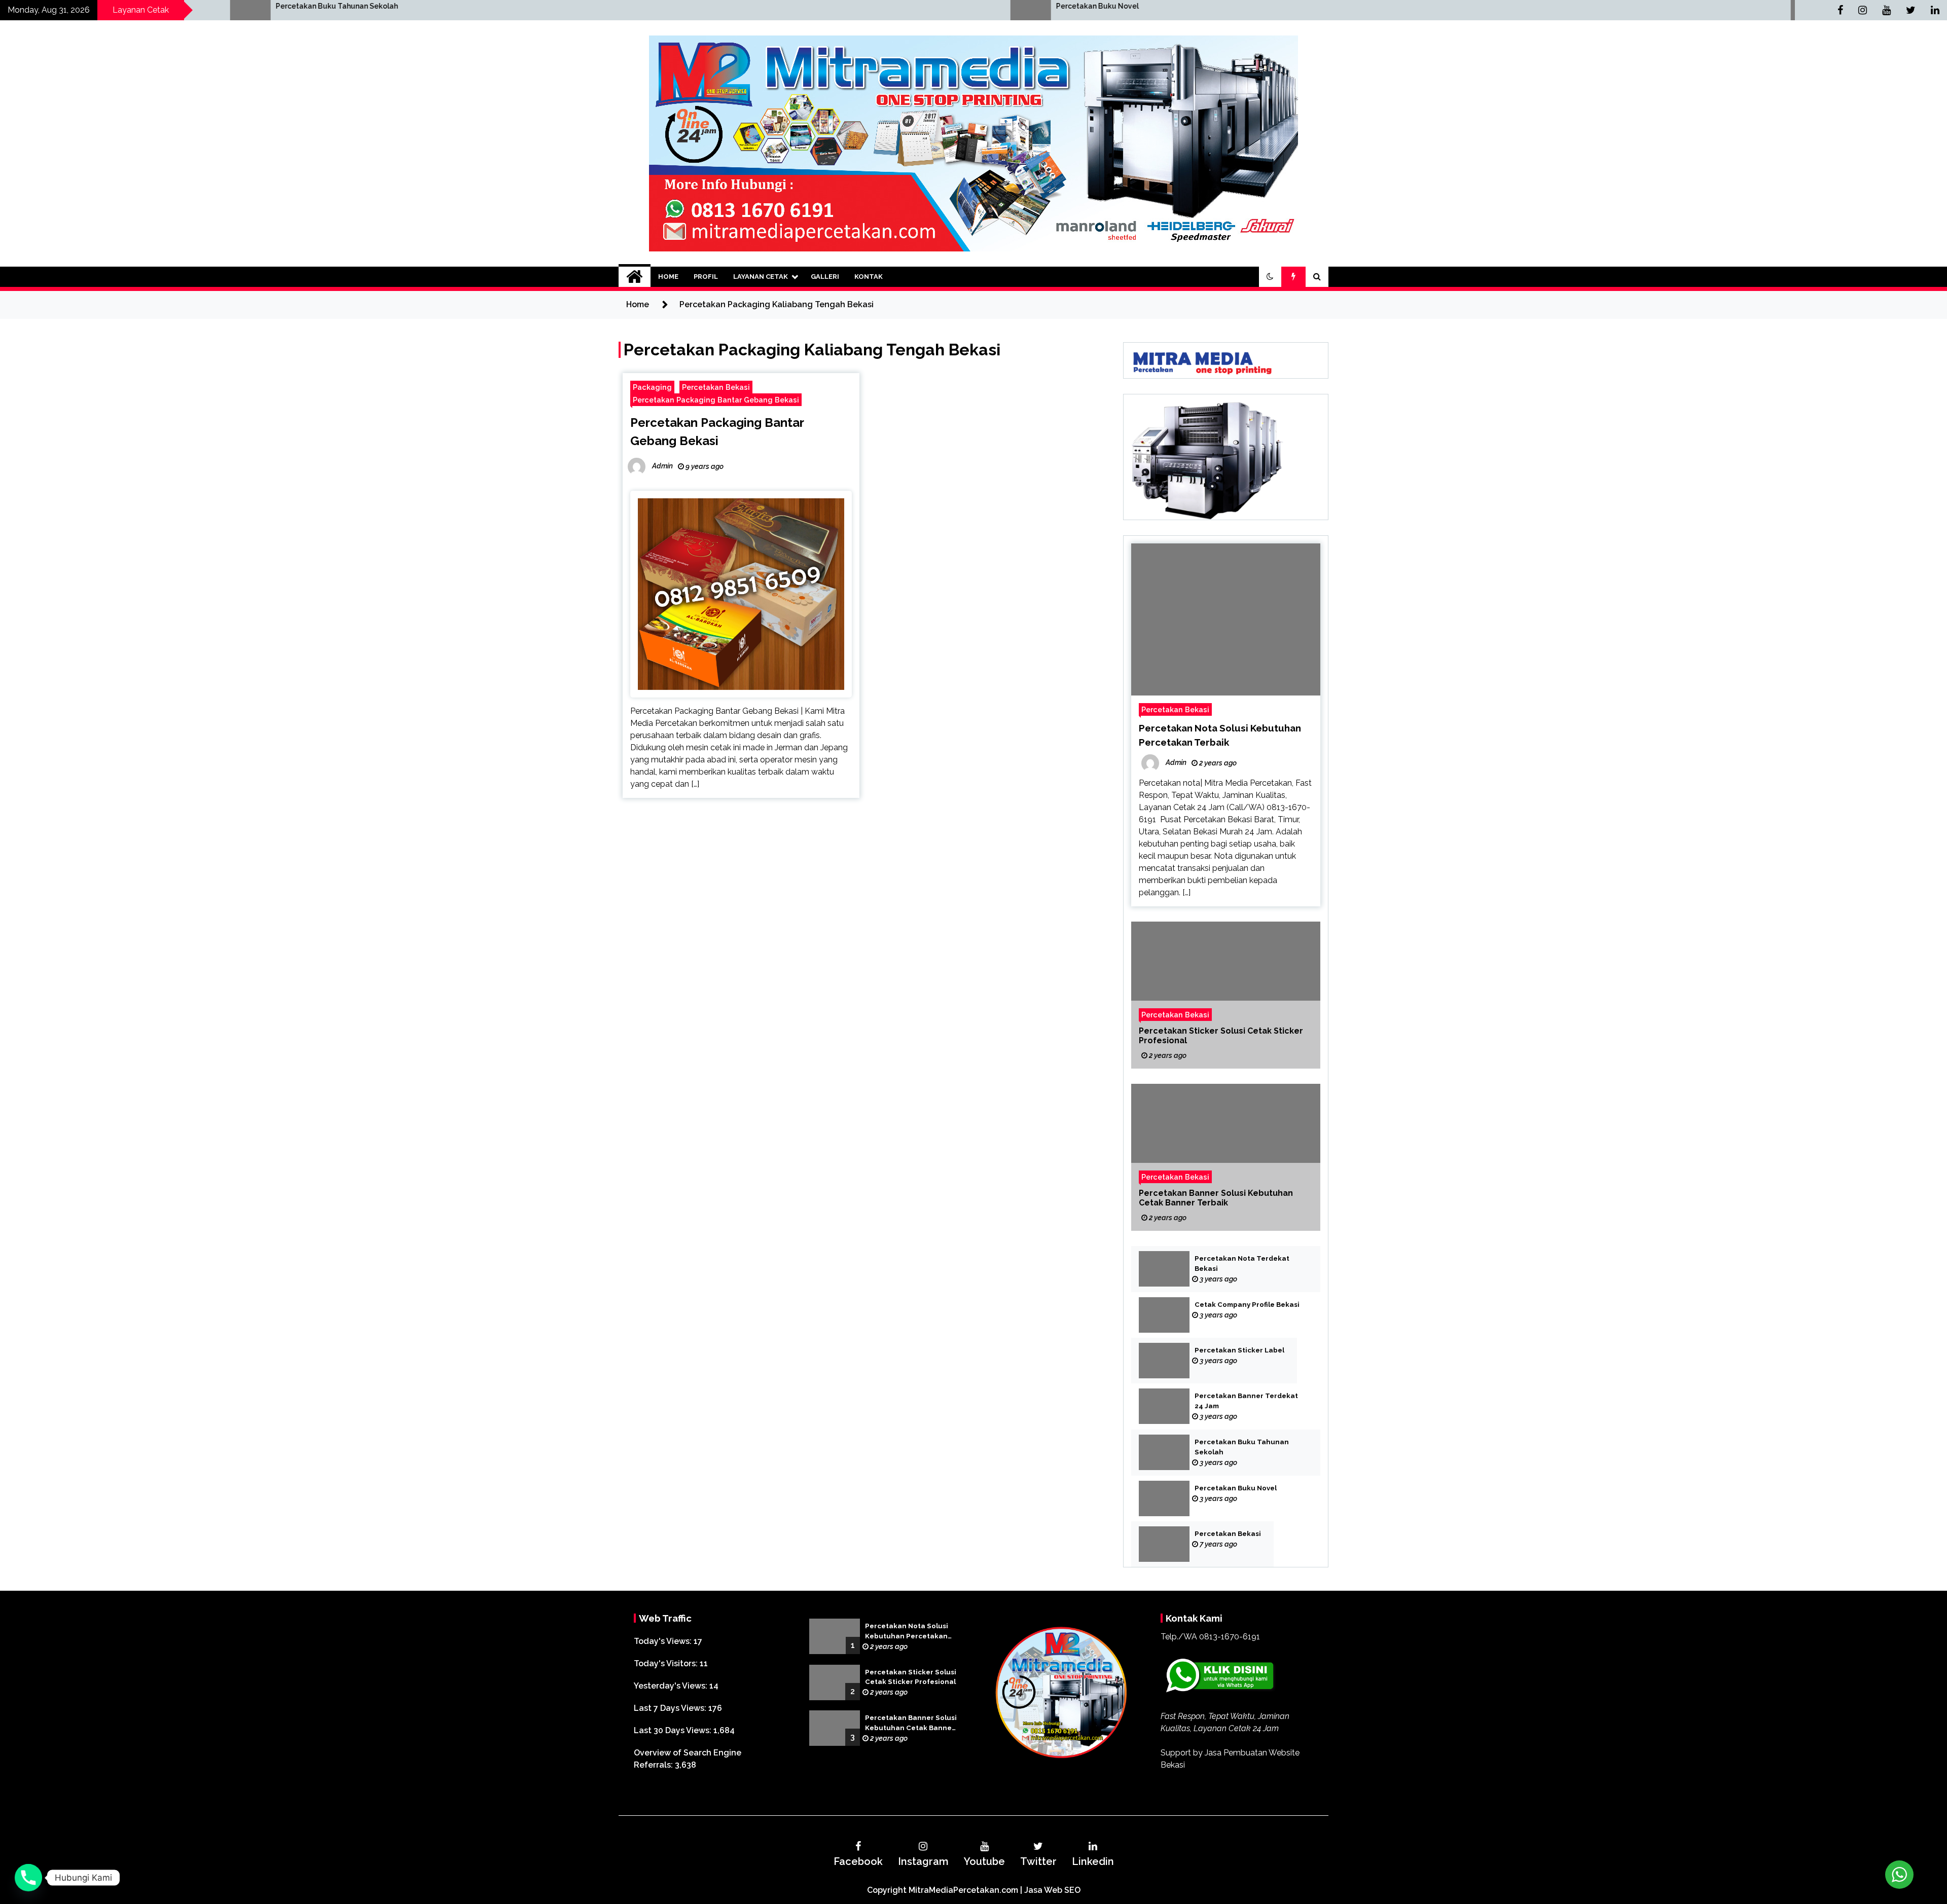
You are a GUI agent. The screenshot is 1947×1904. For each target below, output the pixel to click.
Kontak (869, 277)
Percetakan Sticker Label (1239, 1350)
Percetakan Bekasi (1249, 6)
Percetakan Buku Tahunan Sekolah (1242, 1447)
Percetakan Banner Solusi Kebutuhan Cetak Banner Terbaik (1216, 1198)
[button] (1270, 277)
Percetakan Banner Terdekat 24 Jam (1246, 1401)
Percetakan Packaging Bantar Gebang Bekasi (716, 400)
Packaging (652, 387)
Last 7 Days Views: (671, 1708)
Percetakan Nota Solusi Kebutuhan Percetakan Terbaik (907, 1632)
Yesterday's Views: (672, 1686)
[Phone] (28, 1878)
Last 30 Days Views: (674, 1730)
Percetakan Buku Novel (477, 6)
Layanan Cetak (761, 277)
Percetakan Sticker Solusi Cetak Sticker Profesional (1221, 1036)
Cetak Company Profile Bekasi (1247, 1305)
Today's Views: (664, 1641)
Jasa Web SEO (1052, 1890)
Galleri (825, 277)
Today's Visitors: (667, 1663)
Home (668, 277)
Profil (706, 277)
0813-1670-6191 (1230, 1637)
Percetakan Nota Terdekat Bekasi (1242, 1264)
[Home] (635, 277)
